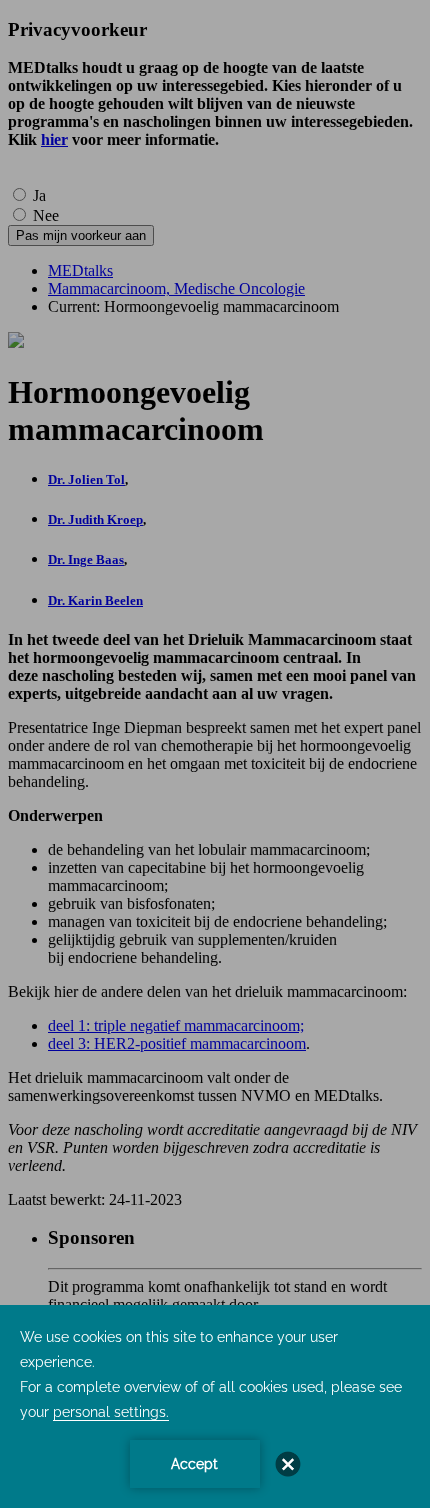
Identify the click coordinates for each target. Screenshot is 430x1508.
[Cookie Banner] (215, 1406)
